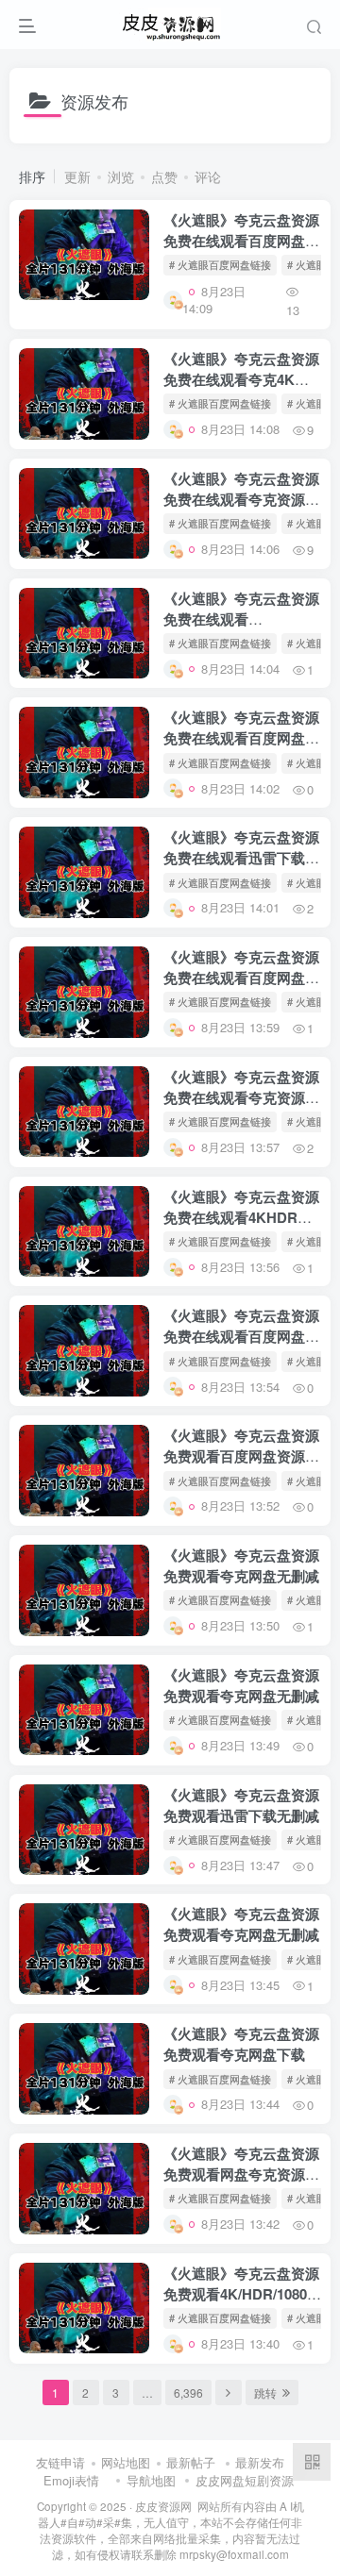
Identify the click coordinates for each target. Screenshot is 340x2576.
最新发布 (260, 2462)
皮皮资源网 (163, 2506)
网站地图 (126, 2462)
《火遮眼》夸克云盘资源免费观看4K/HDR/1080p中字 (241, 2294)
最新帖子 (191, 2462)
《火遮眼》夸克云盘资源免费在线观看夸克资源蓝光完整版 (241, 499)
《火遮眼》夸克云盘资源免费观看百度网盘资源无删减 (241, 1456)
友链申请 (60, 2462)
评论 (208, 176)
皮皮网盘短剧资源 (245, 2480)
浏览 (121, 176)
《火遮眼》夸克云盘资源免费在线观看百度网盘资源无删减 (241, 241)
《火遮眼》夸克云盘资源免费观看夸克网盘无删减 (241, 1565)
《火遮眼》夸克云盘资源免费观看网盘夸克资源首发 (241, 2174)
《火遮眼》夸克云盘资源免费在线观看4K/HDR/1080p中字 (241, 619)
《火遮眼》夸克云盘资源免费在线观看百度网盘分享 (241, 738)
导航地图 (151, 2480)
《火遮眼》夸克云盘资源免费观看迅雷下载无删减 (241, 1805)
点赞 (164, 176)
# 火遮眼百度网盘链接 (220, 264)
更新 (77, 176)
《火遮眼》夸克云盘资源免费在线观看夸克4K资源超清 (241, 379)
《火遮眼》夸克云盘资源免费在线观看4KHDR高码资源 (241, 1217)
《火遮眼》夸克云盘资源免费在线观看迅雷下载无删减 (241, 858)
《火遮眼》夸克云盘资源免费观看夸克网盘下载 (241, 2044)
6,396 (188, 2392)
